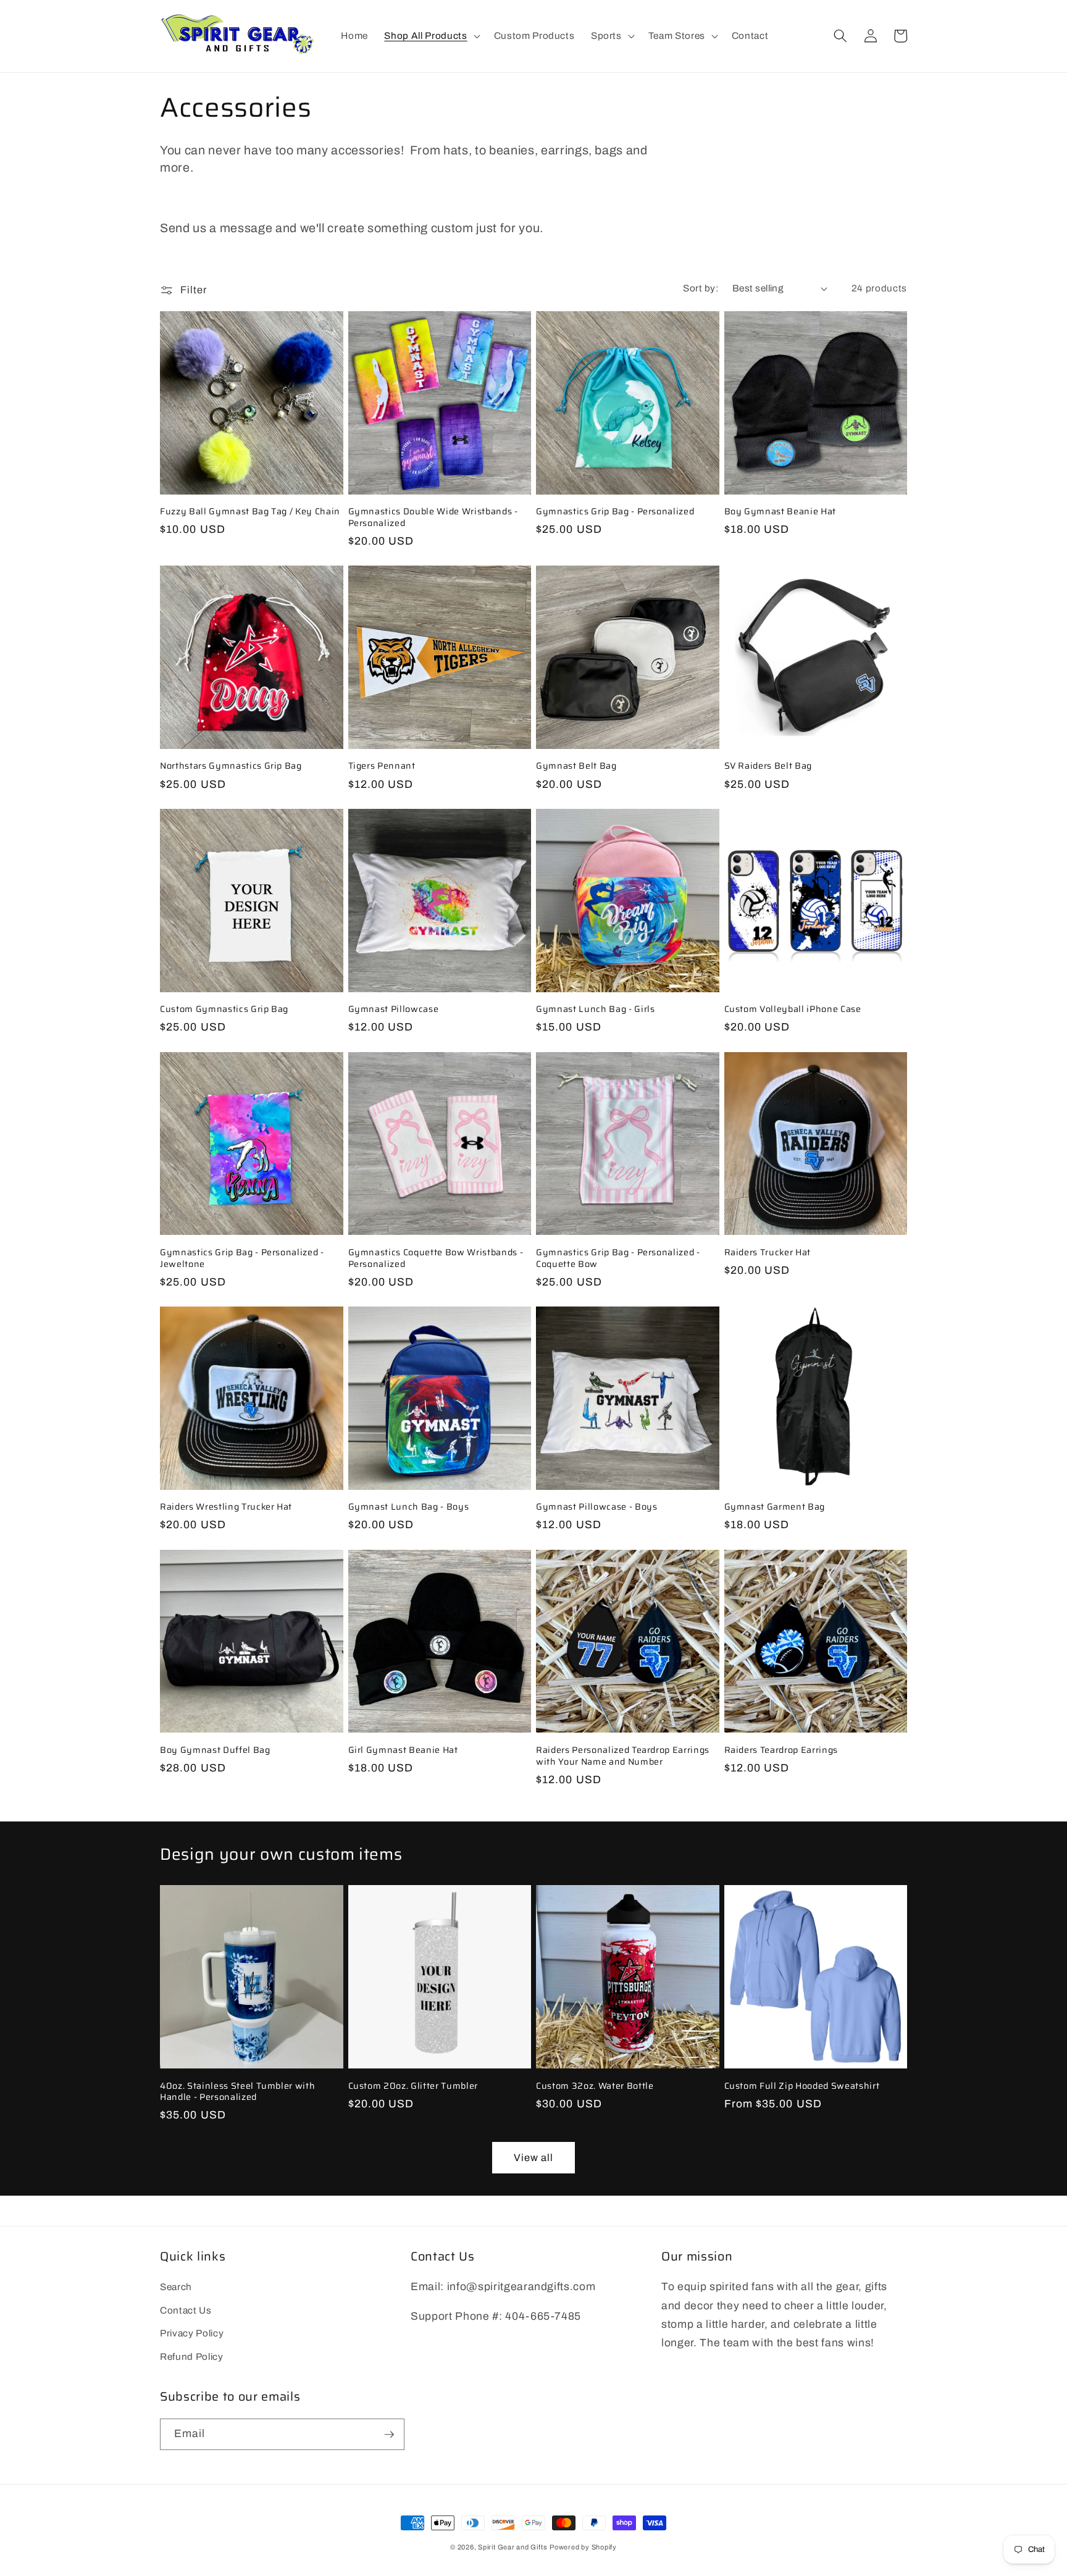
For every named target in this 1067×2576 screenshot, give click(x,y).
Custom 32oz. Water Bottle (595, 2086)
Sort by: (701, 288)
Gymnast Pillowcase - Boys (597, 1507)
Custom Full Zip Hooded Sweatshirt (802, 2086)
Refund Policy (192, 2356)
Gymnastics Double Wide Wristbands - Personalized (433, 517)
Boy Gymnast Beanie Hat (780, 512)
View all (534, 2158)
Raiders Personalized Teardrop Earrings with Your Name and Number (623, 1756)
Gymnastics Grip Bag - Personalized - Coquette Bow (618, 1258)
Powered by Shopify (583, 2547)
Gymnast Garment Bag (775, 1507)
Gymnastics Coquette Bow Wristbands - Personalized (436, 1258)
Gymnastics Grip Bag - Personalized (615, 512)
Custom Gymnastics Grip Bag (224, 1009)
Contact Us (186, 2310)
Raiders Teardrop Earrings (781, 1750)
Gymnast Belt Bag (576, 766)
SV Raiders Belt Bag (768, 766)
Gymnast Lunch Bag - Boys (409, 1507)
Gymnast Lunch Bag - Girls (596, 1009)
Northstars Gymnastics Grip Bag (231, 766)
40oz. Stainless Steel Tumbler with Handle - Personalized (237, 2092)
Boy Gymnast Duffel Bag (215, 1750)
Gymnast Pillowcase (394, 1009)
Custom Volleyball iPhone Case (793, 1009)
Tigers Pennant (382, 766)
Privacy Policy (192, 2333)
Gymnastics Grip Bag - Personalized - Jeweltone (242, 1258)
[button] (431, 36)
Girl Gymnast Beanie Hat (403, 1750)
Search (176, 2287)
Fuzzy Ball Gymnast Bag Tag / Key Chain (250, 512)
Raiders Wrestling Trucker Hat (226, 1507)
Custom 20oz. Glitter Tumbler (413, 2086)
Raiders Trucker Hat (768, 1252)
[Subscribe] (389, 2435)
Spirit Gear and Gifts (513, 2547)
